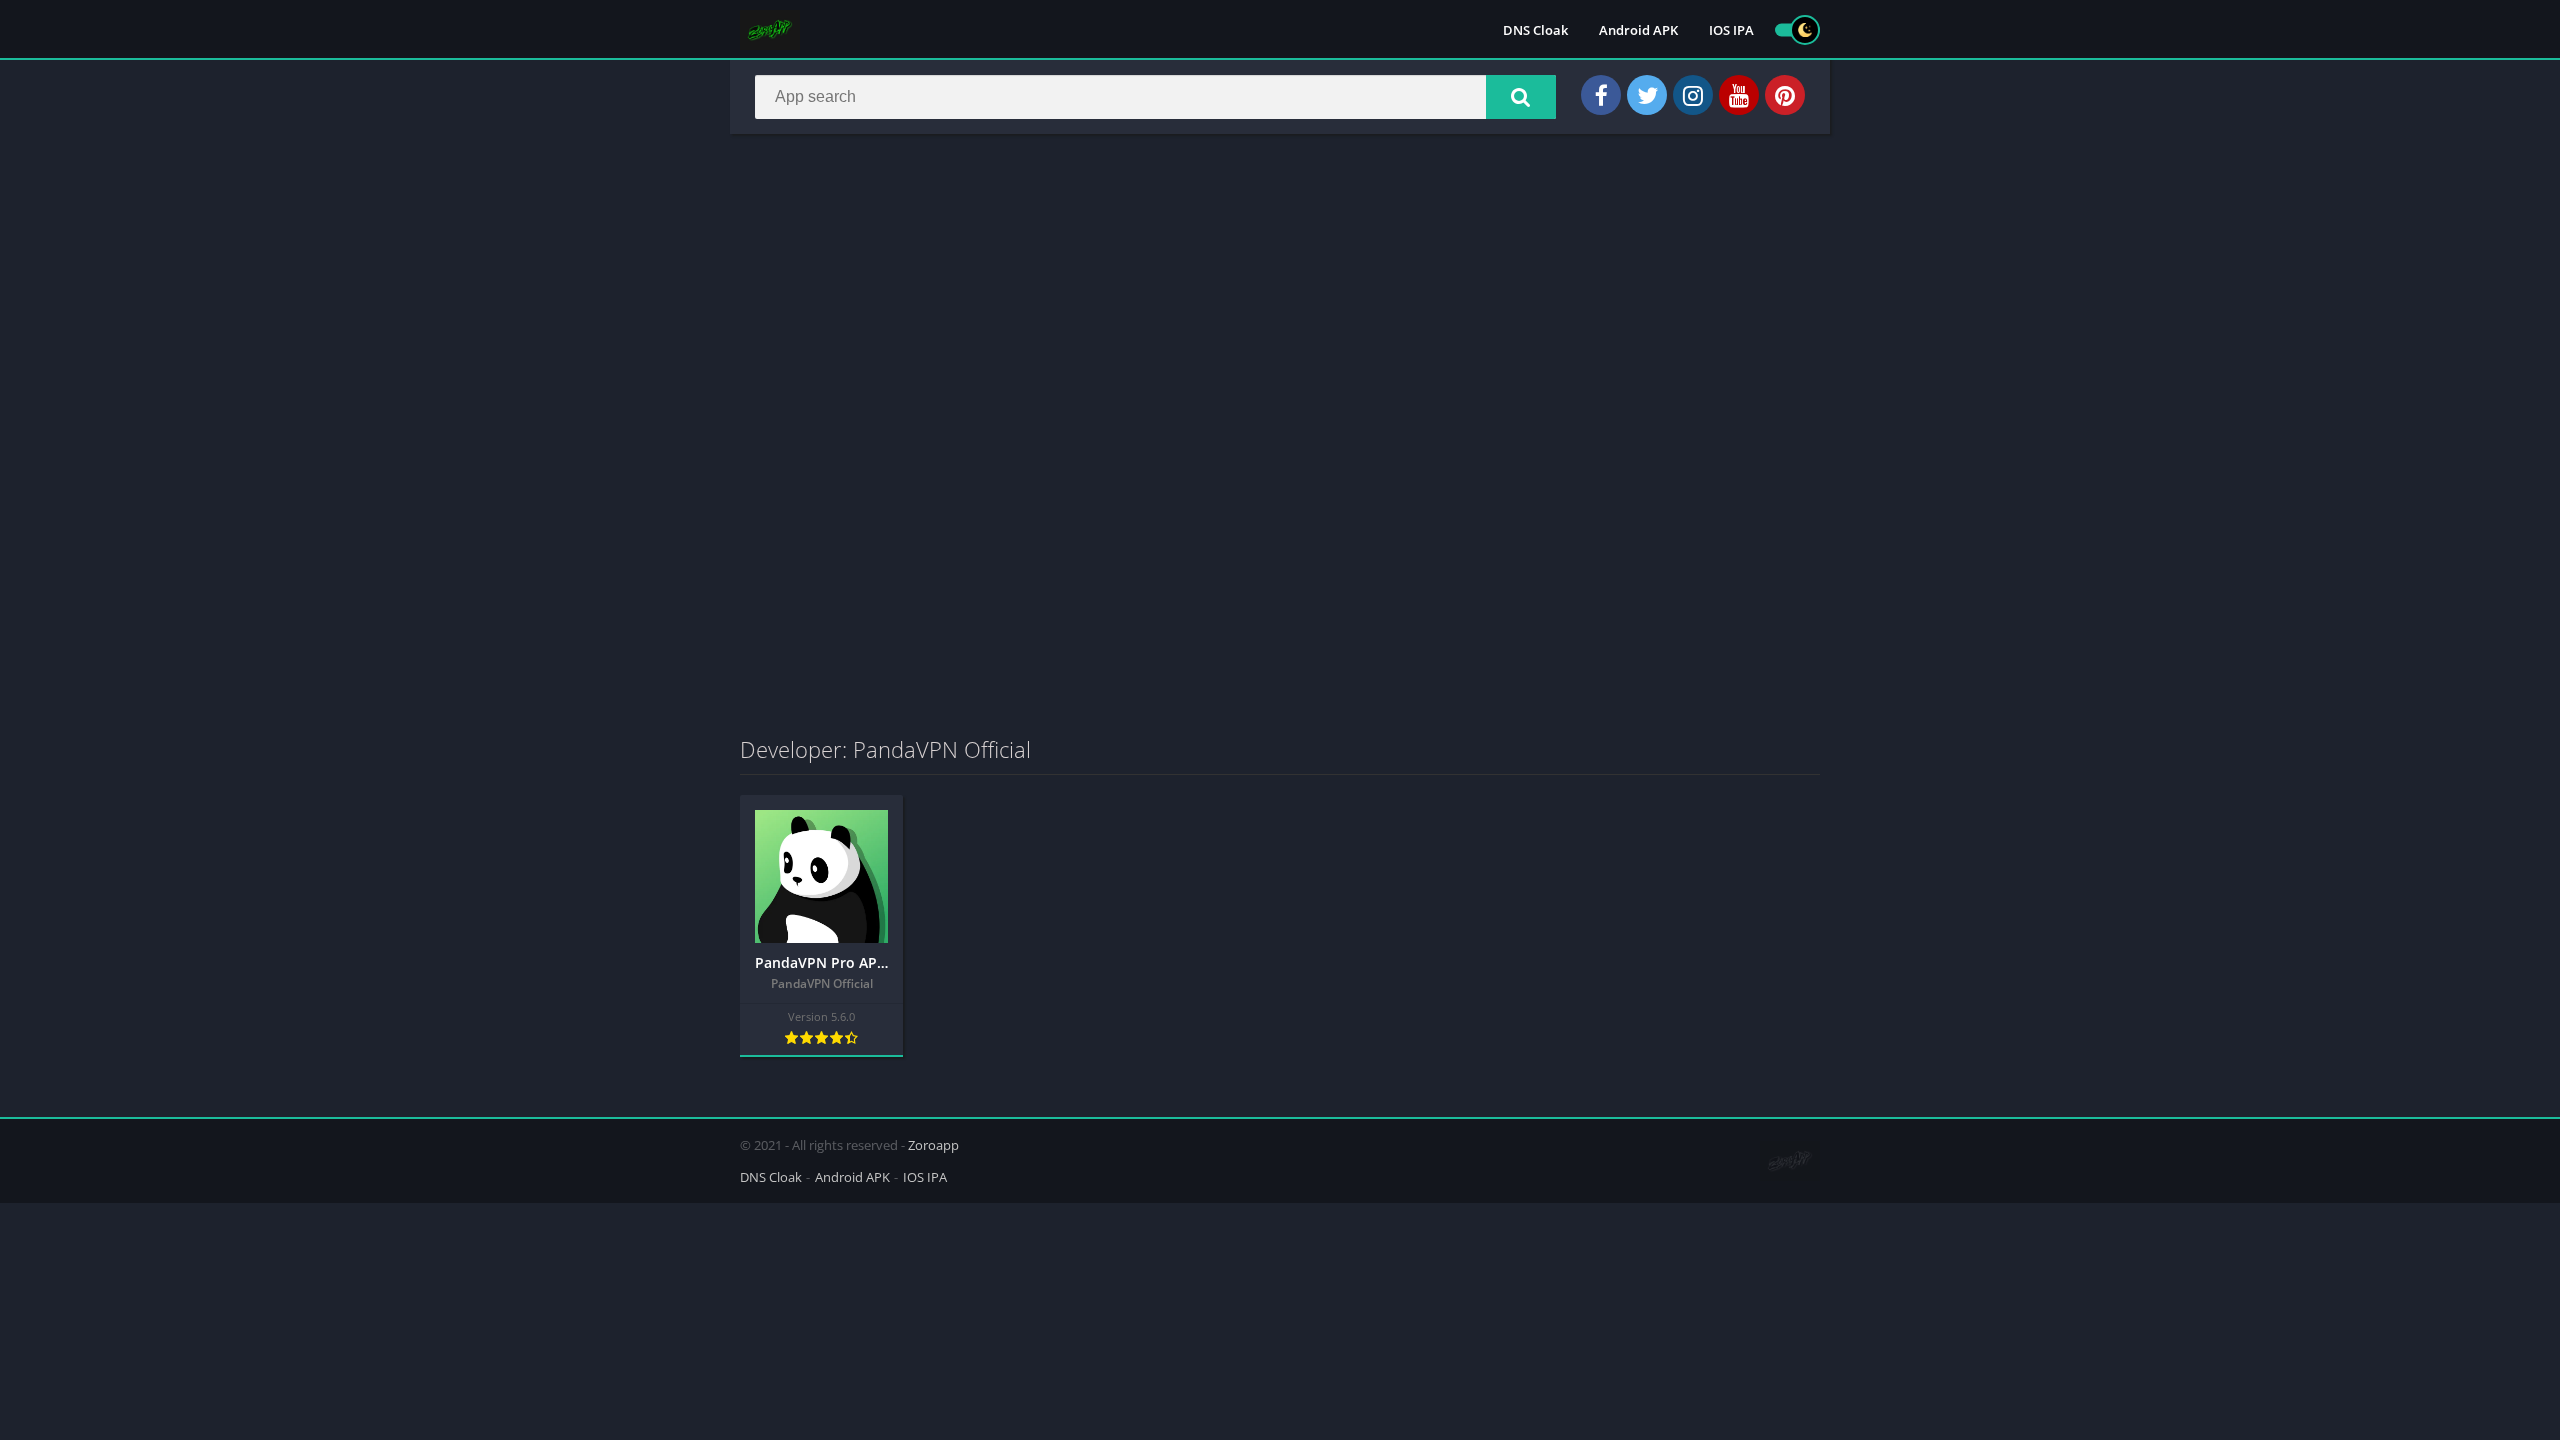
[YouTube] (1739, 95)
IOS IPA (1731, 30)
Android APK (1638, 30)
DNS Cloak (1535, 30)
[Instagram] (1693, 95)
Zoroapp (933, 1145)
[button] (1521, 97)
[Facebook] (1601, 95)
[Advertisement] (1280, 294)
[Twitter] (1647, 95)
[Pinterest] (1785, 95)
